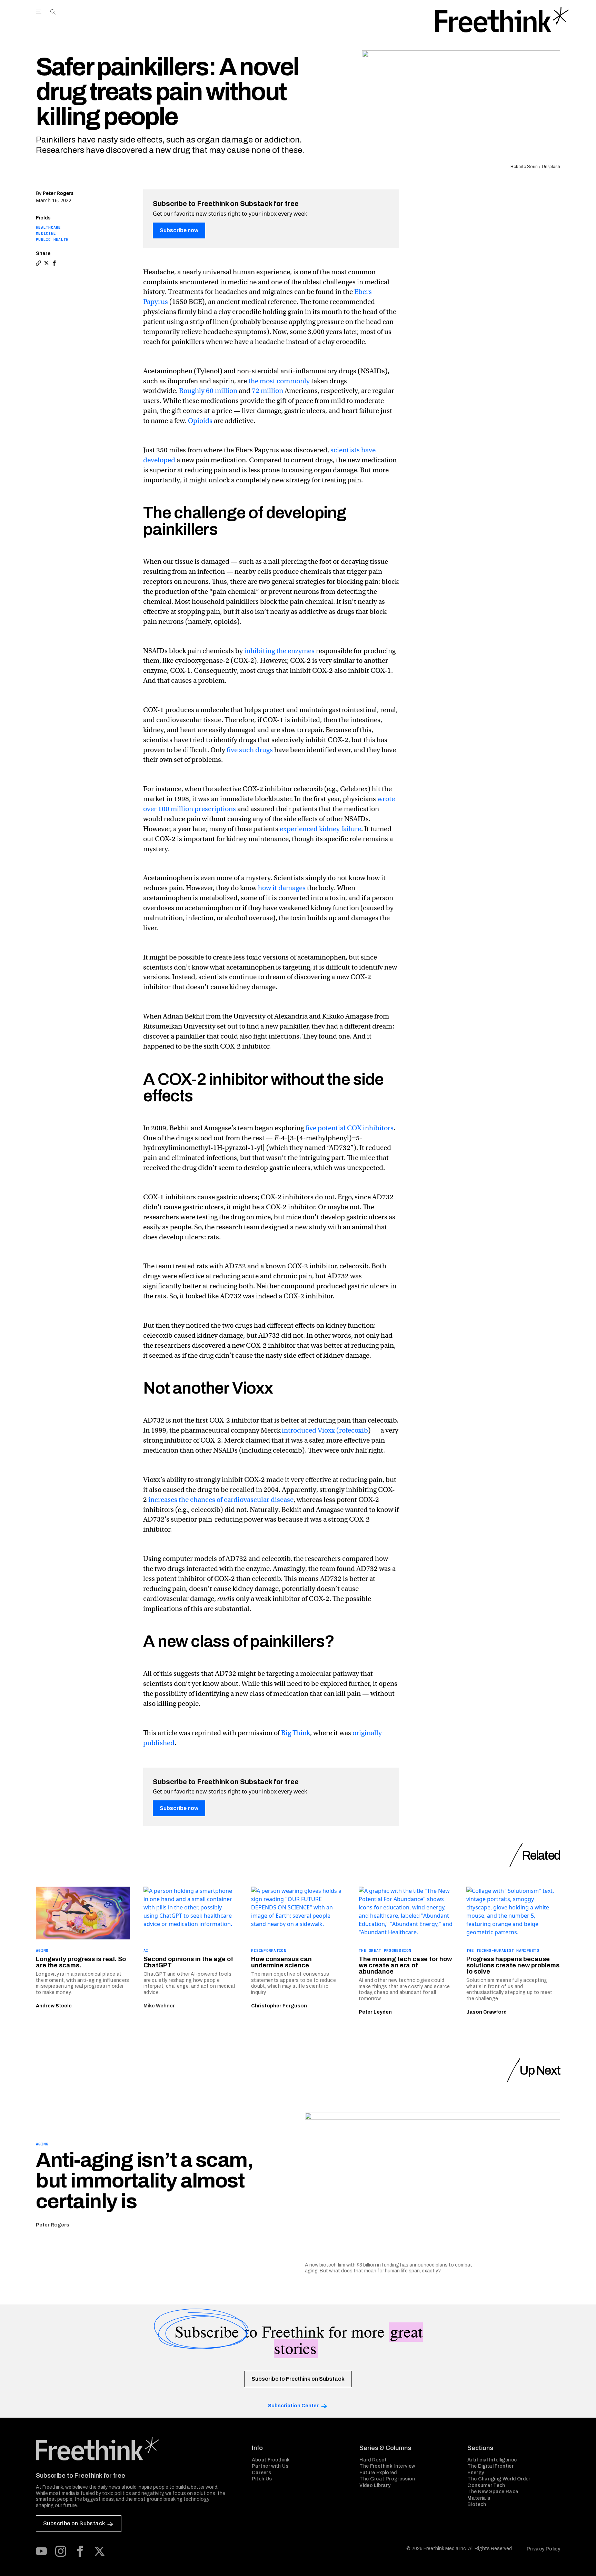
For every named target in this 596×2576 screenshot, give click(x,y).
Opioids (200, 421)
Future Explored (378, 2473)
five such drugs (250, 750)
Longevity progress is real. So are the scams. (81, 1962)
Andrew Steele (54, 2006)
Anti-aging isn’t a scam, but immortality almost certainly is (144, 2181)
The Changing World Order (499, 2479)
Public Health (52, 239)
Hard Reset (373, 2460)
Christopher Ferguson (279, 2006)
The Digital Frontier (490, 2466)
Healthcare (48, 227)
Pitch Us (262, 2479)
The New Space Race (493, 2492)
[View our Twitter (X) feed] (99, 2551)
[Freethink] (502, 20)
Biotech (477, 2504)
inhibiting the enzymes (279, 651)
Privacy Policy (543, 2549)
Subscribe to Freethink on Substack (298, 2379)
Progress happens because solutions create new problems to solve (513, 1965)
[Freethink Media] (136, 2449)
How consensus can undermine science (281, 1962)
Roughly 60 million (208, 391)
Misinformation (269, 1950)
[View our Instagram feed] (61, 2551)
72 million (267, 391)
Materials (479, 2498)
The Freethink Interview (387, 2466)
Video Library (375, 2485)
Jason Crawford (486, 2012)
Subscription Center (293, 2406)
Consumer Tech (486, 2485)
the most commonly (279, 381)
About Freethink (271, 2460)
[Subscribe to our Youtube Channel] (41, 2551)
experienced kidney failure (320, 829)
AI (146, 1950)
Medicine (46, 233)
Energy (476, 2473)
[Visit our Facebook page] (80, 2551)
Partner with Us (270, 2466)
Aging (42, 1950)
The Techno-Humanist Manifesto (503, 1950)
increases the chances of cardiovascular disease (221, 1500)
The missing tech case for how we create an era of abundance (405, 1965)
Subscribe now (179, 230)
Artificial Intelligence (492, 2460)
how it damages (282, 888)
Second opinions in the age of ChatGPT (188, 1962)
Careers (261, 2473)
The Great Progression (385, 1950)
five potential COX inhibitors (349, 1128)
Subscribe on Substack (74, 2523)
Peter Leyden (375, 2012)
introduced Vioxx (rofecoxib (325, 1430)
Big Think (296, 1733)
